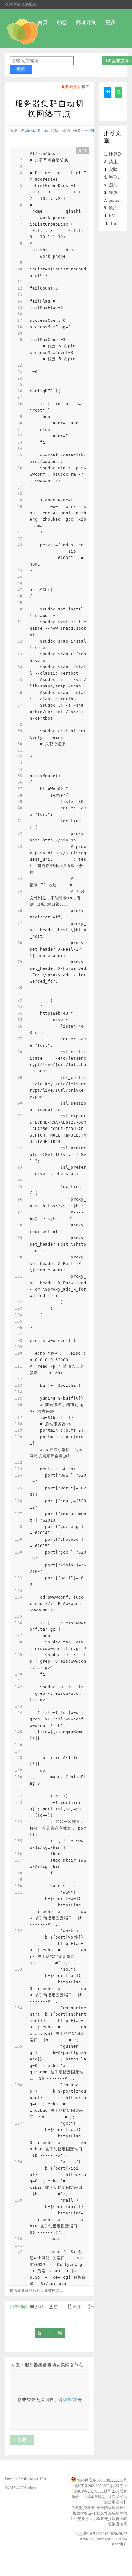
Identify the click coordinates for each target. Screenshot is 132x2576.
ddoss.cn (31, 2479)
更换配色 (29, 4)
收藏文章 (73, 87)
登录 (67, 2400)
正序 (77, 2307)
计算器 (115, 154)
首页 (43, 22)
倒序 (95, 2307)
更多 (111, 22)
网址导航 (86, 22)
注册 (77, 2400)
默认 (40, 2307)
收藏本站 (12, 4)
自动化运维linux (35, 131)
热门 (58, 2307)
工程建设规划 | (95, 2497)
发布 (22, 2440)
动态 (62, 22)
